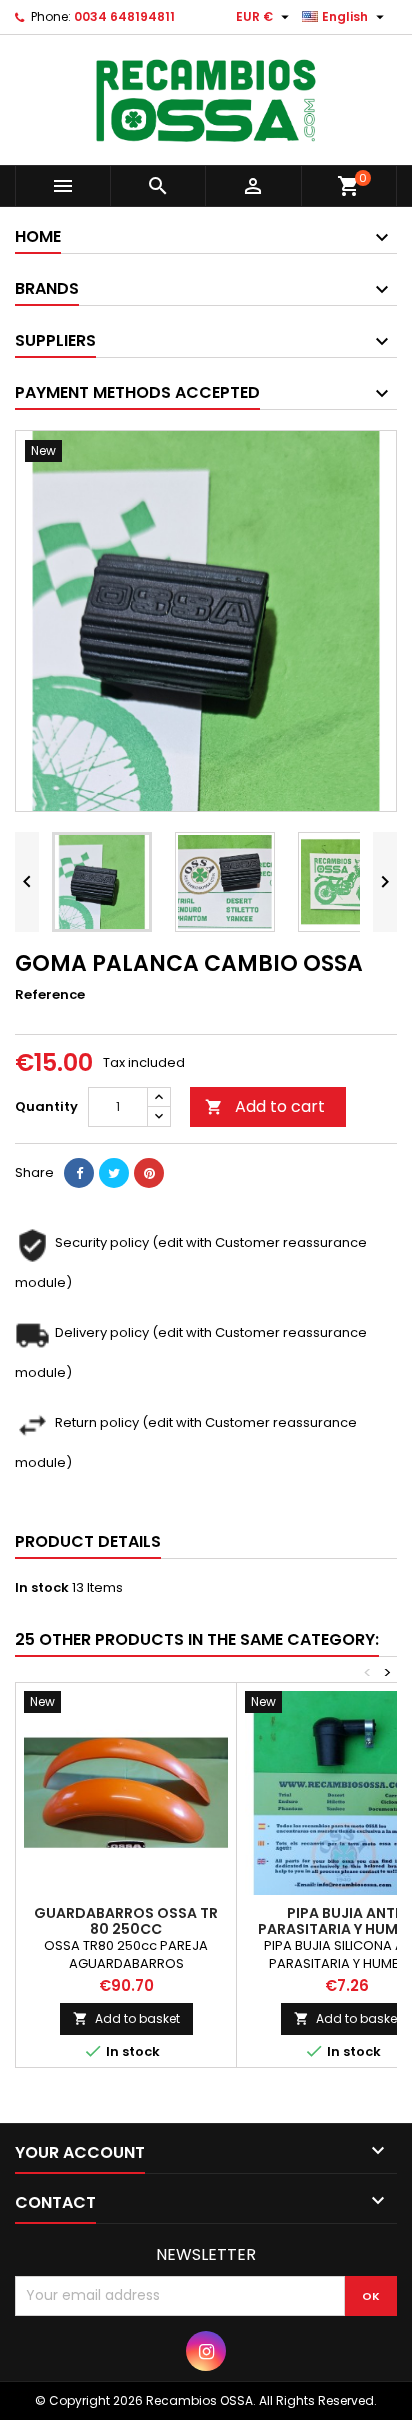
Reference (50, 995)
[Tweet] (114, 1173)
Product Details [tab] (88, 1541)
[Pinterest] (149, 1173)
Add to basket (126, 2018)
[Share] (79, 1173)
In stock (42, 1588)
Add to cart (265, 1106)
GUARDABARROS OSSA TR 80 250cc (126, 1921)
